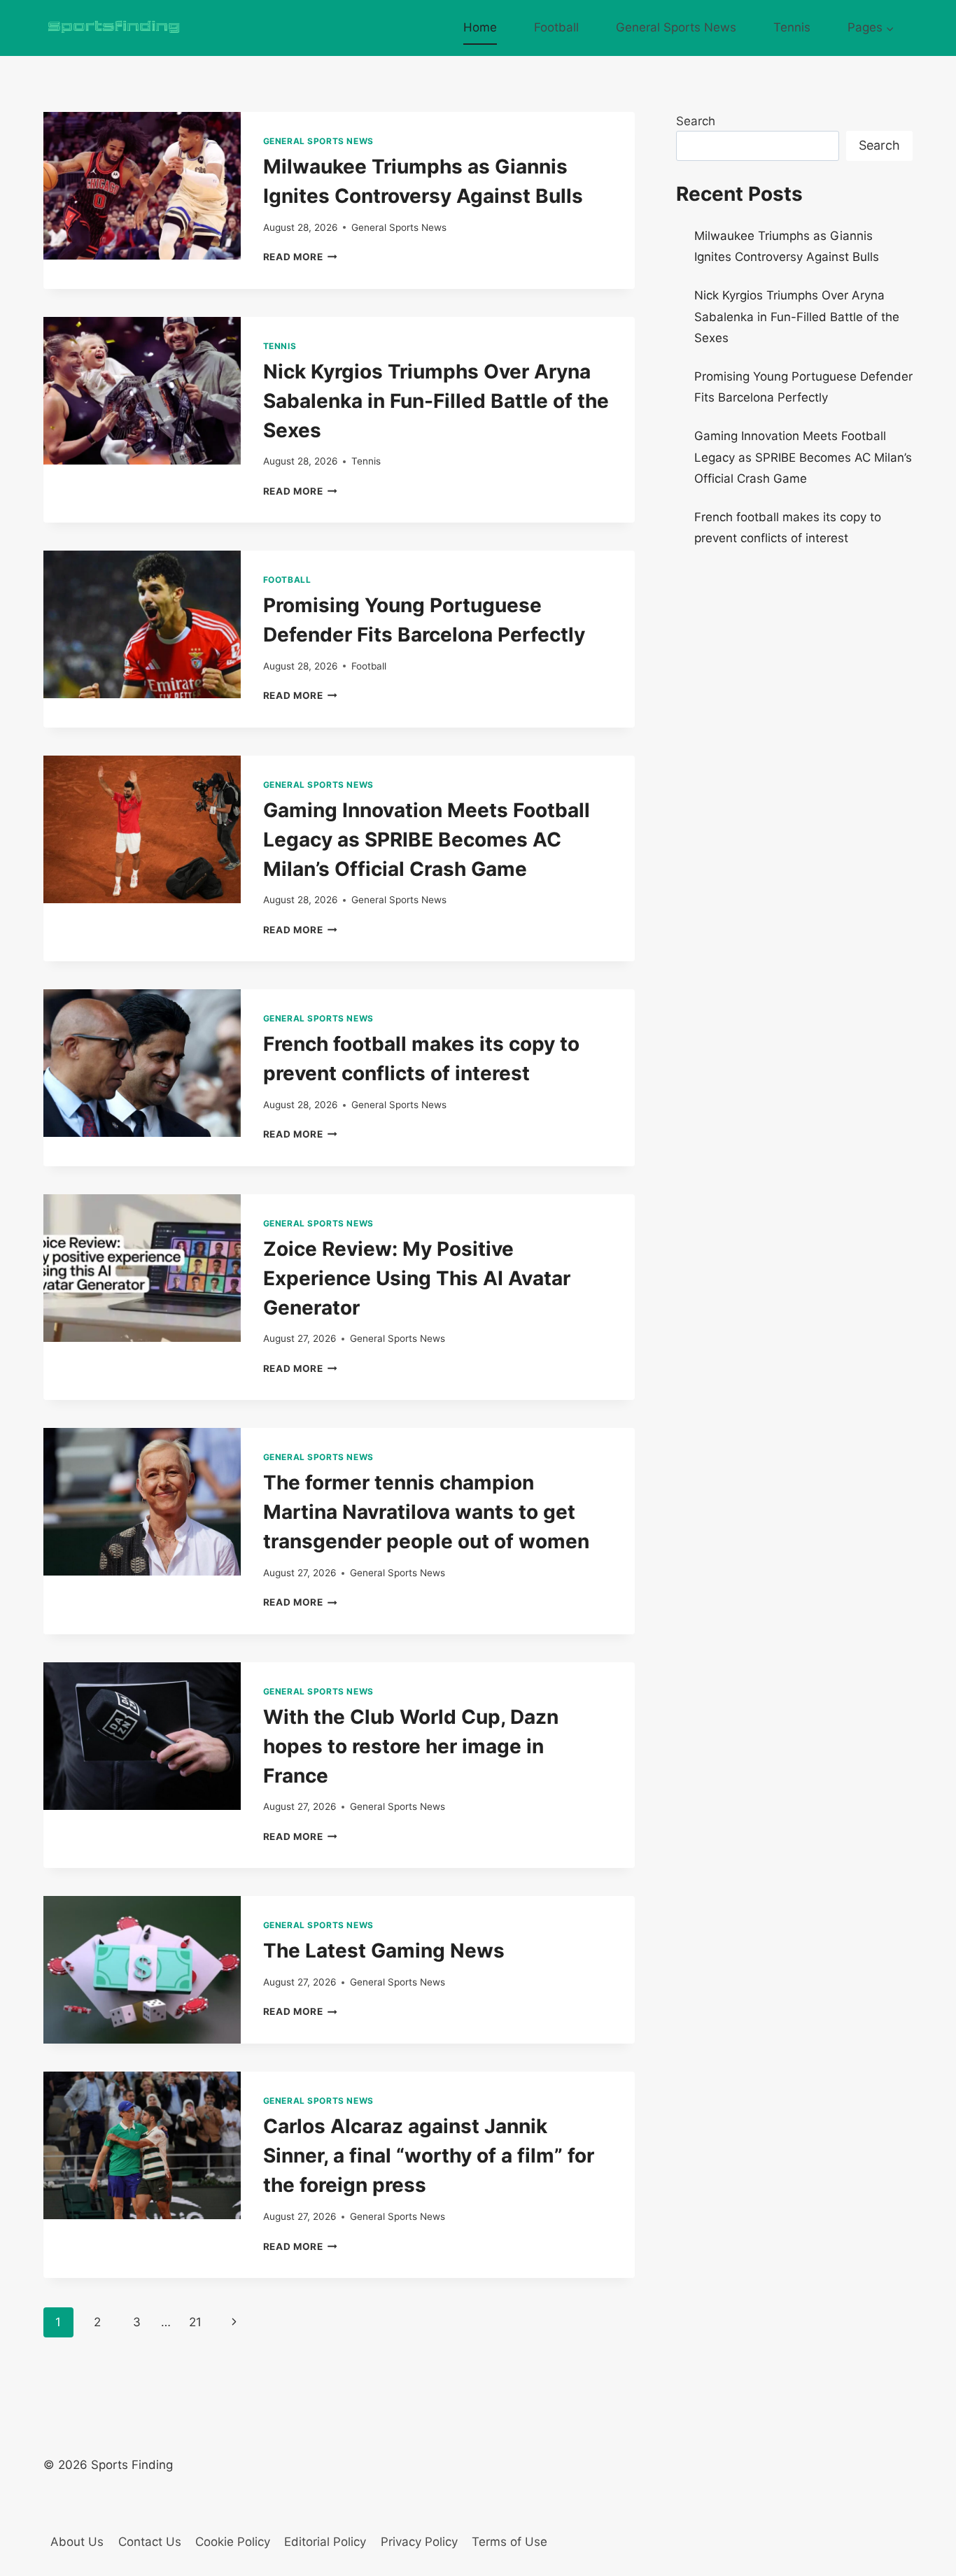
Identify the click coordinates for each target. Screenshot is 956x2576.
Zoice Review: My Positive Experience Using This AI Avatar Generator (417, 1278)
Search (696, 121)
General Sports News (676, 27)
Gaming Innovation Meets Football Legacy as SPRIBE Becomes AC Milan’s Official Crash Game (427, 840)
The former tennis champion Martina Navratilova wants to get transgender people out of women (426, 1512)
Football (556, 27)
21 (195, 2322)
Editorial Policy (325, 2542)
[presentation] (142, 186)
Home (480, 27)
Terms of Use (509, 2542)
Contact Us (150, 2542)
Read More (301, 257)
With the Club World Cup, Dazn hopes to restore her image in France (411, 1746)
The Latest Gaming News (384, 1951)
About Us (77, 2542)
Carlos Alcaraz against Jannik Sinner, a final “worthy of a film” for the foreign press (429, 2156)
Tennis (792, 27)
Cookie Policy (233, 2542)
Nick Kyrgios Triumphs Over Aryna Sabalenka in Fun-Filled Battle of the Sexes (436, 401)
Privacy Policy (419, 2542)
